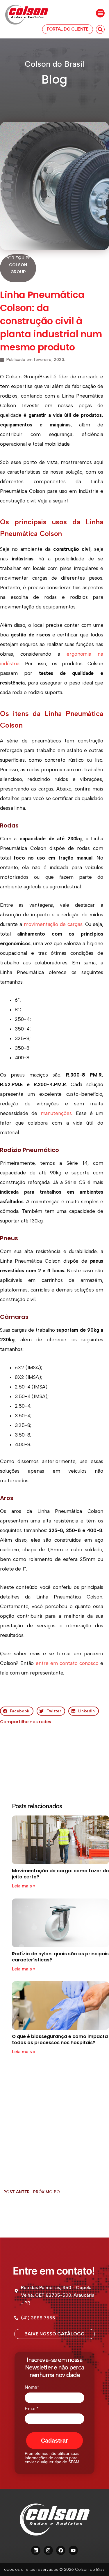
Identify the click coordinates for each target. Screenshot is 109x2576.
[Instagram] (48, 2550)
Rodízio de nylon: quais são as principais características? (60, 1957)
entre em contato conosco (67, 1663)
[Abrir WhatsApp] (94, 2561)
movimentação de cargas (53, 924)
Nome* (32, 2387)
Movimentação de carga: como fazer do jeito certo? (60, 1874)
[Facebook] (61, 2550)
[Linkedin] (36, 2550)
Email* (32, 2409)
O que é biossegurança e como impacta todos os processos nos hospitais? (60, 2039)
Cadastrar (54, 2441)
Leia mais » (24, 1886)
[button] (100, 13)
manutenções (56, 1113)
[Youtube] (73, 2550)
